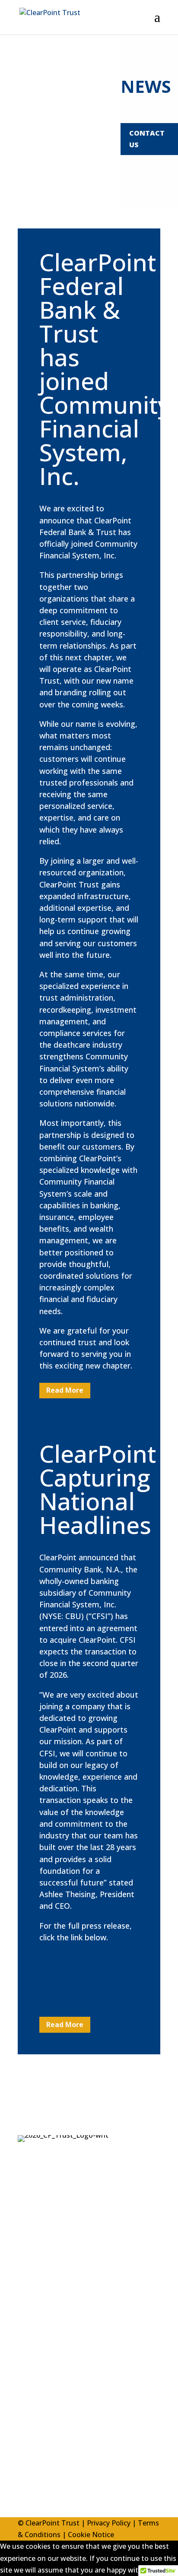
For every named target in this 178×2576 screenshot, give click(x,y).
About (28, 2287)
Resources (35, 2343)
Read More (65, 1390)
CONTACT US (147, 139)
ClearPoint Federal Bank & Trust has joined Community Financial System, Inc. (105, 369)
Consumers (36, 2325)
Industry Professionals (55, 2306)
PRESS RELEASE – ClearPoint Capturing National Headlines (77, 1968)
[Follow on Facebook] (43, 2476)
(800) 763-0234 (62, 2411)
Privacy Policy (109, 2523)
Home (28, 2269)
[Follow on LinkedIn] (25, 2476)
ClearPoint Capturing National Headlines (98, 1489)
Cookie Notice (91, 2535)
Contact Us (36, 2362)
